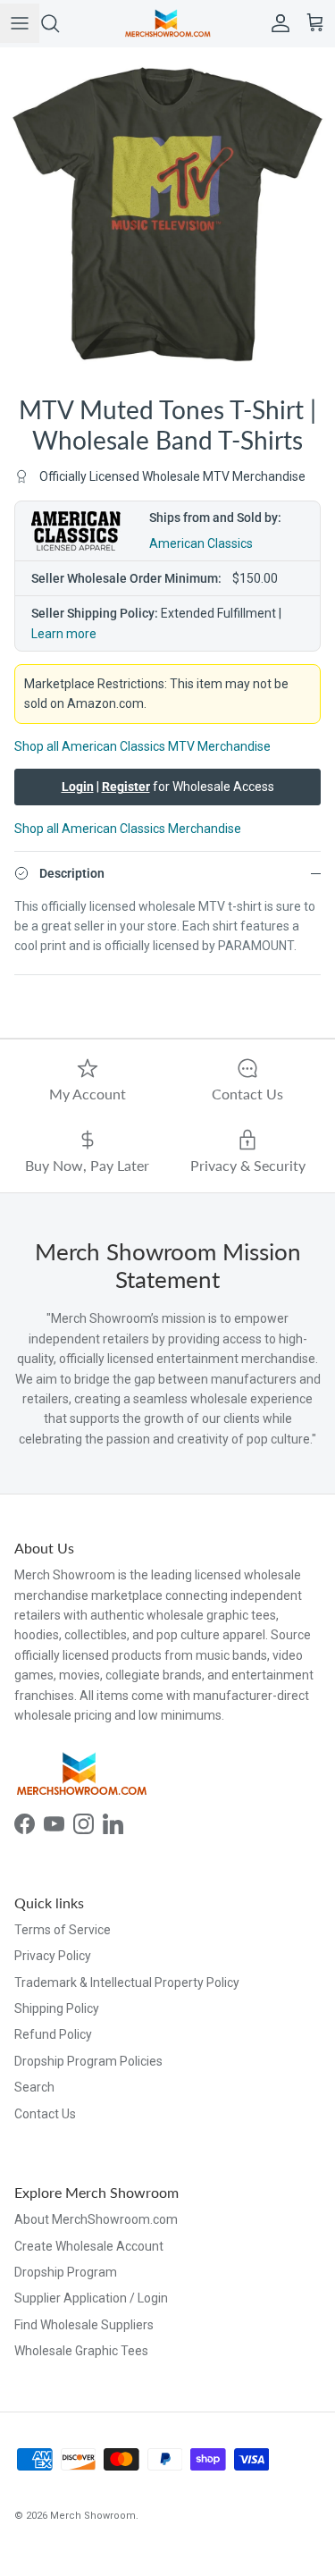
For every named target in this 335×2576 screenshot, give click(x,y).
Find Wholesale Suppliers (84, 2325)
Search (34, 2087)
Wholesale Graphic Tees (81, 2351)
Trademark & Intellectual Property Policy (127, 1983)
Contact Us (45, 2114)
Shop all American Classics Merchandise (128, 829)
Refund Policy (53, 2034)
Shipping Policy (57, 2008)
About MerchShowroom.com (96, 2219)
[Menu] (20, 23)
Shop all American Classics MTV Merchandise (142, 746)
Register (126, 787)
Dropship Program (66, 2272)
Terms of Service (63, 1930)
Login (78, 787)
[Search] (59, 23)
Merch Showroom (93, 2516)
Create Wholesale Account (89, 2246)
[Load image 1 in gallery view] (167, 215)
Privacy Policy (53, 1956)
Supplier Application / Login (91, 2298)
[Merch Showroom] (168, 23)
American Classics (201, 543)
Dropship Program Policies (88, 2061)
